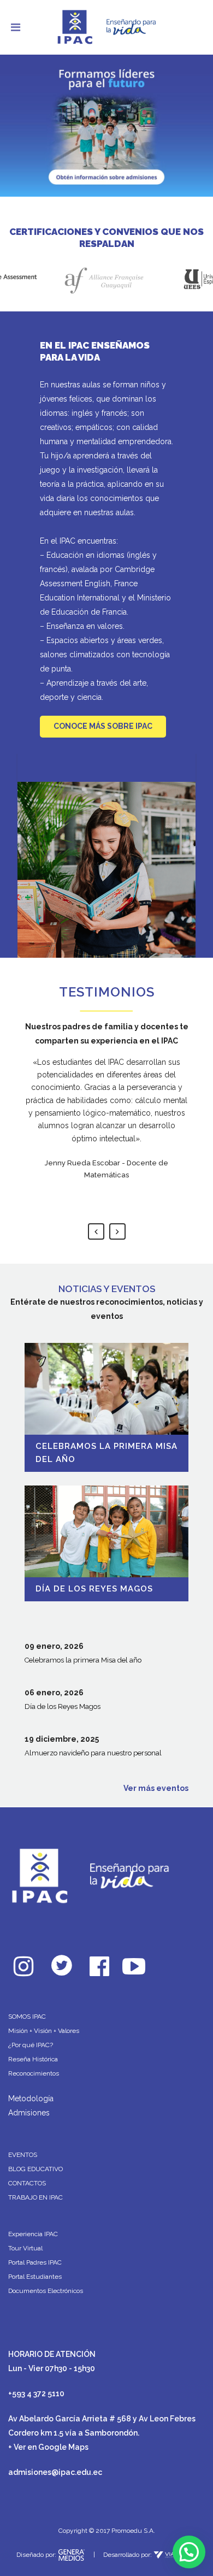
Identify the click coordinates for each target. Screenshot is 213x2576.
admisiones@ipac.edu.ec (55, 2472)
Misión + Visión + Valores (44, 2031)
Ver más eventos (156, 1788)
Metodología (31, 2098)
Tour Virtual (25, 2248)
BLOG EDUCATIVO (35, 2169)
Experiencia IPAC (33, 2234)
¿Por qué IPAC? (31, 2045)
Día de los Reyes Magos (94, 1589)
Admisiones (29, 2113)
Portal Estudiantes (35, 2277)
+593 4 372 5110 (36, 2394)
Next (117, 1231)
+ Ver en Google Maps (48, 2447)
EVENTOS (23, 2155)
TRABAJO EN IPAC (35, 2197)
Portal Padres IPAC (35, 2262)
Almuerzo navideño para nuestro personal (93, 1753)
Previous (96, 1231)
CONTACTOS (27, 2183)
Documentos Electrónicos (46, 2291)
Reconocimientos (34, 2073)
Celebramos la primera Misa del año (83, 1660)
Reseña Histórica (33, 2059)
